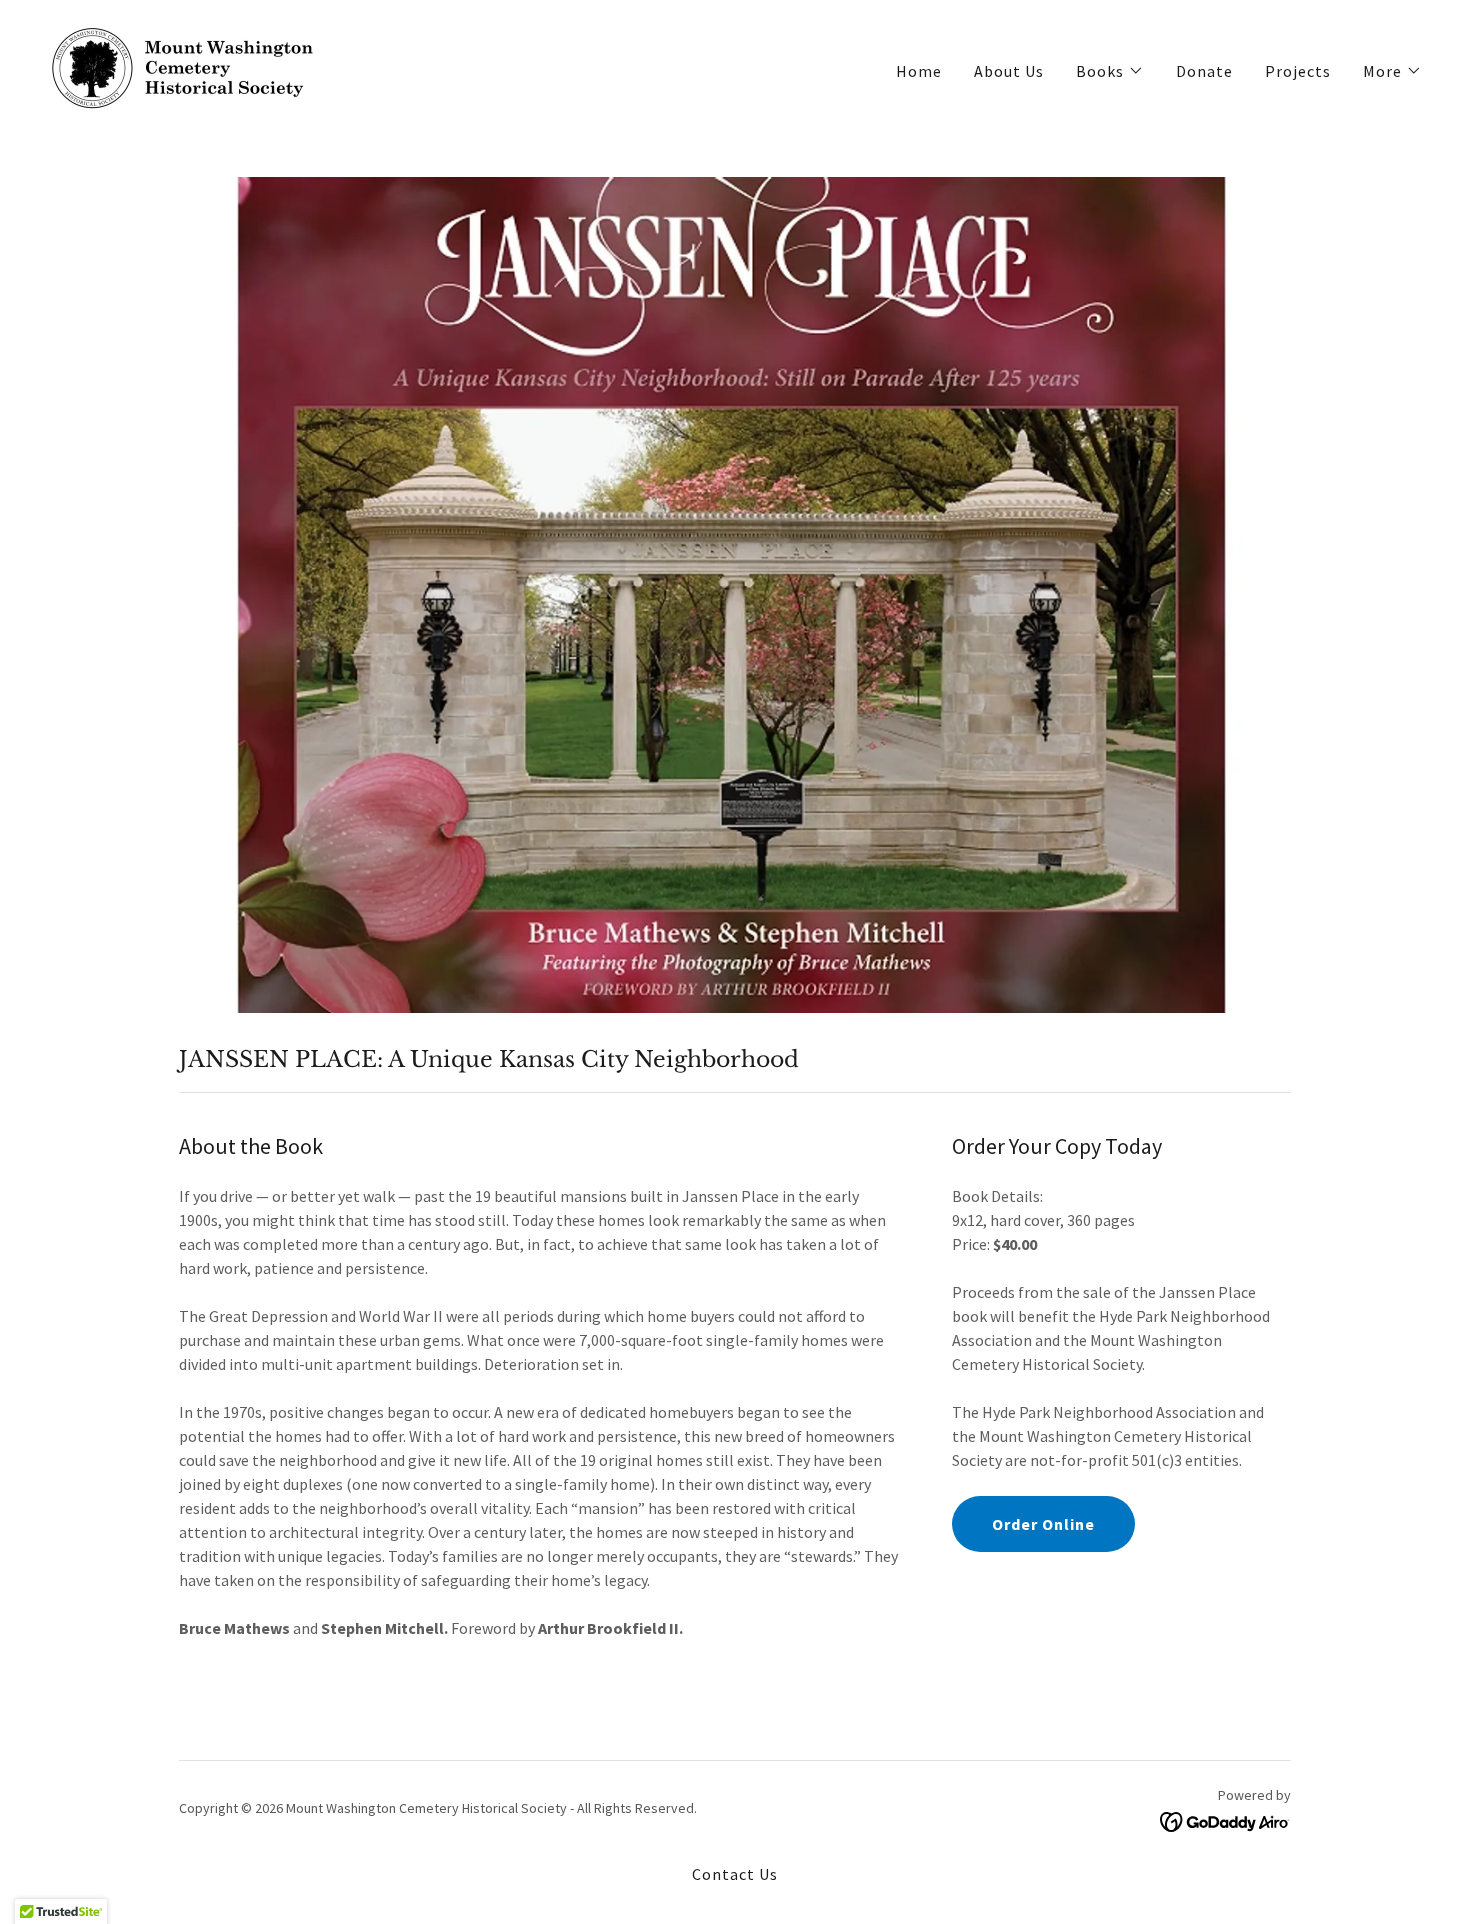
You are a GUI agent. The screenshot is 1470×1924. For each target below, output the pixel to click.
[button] (1110, 71)
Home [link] (919, 71)
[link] (192, 66)
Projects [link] (1298, 71)
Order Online (1043, 1524)
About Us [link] (1009, 71)
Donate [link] (1204, 71)
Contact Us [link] (735, 1874)
